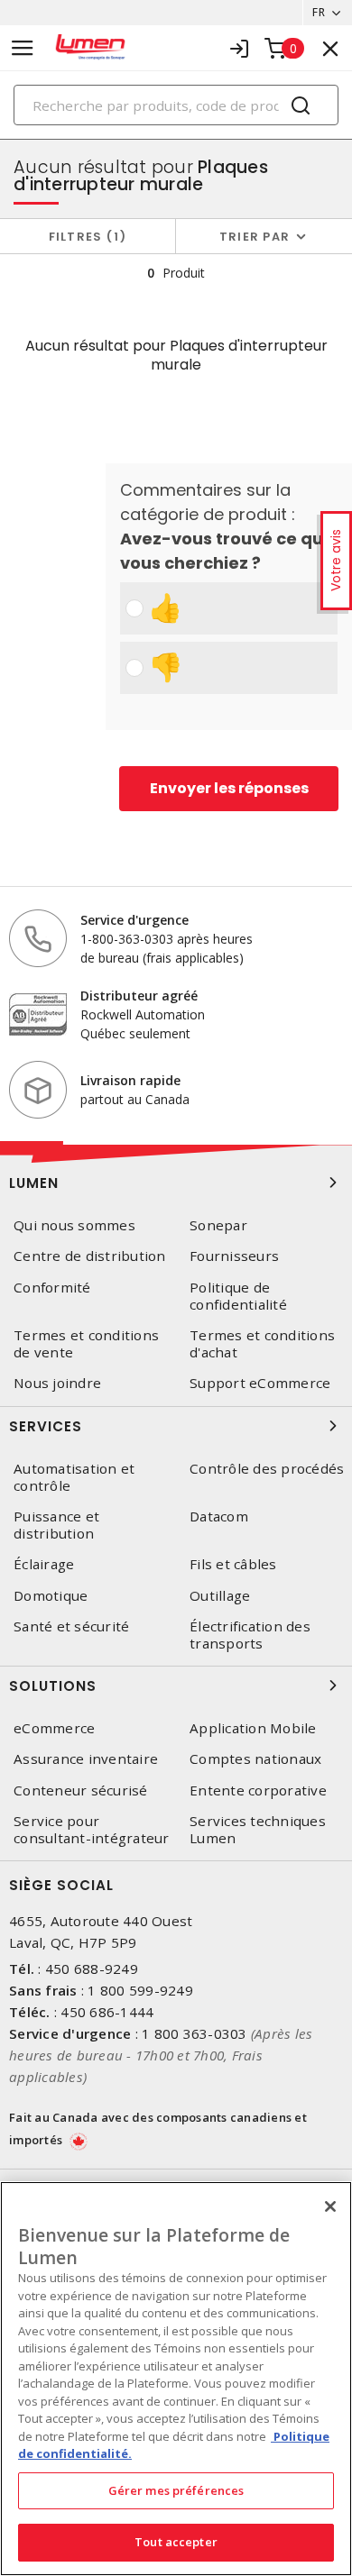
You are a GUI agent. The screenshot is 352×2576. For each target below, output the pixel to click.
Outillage (220, 1596)
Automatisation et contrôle (74, 1477)
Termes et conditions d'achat (262, 1344)
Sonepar (218, 1225)
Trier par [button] (255, 237)
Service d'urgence (134, 920)
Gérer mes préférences (176, 2490)
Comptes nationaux (255, 1759)
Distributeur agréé (139, 996)
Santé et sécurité (71, 1626)
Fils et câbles (233, 1564)
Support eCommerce (260, 1383)
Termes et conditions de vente (86, 1344)
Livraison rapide (130, 1080)
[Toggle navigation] (23, 48)
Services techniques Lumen (258, 1830)
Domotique (51, 1596)
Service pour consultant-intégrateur (92, 1830)
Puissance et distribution (56, 1525)
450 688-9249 (92, 1969)
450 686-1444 (107, 2012)
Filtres (84, 237)
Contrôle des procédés (267, 1469)
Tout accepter (176, 2542)
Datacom (219, 1516)
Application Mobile (253, 1728)
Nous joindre (57, 1383)
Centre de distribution (90, 1256)
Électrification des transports (250, 1635)
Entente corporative (258, 1790)
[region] (176, 2379)
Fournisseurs (234, 1256)
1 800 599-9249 (140, 1990)
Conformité (52, 1288)
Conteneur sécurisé (81, 1790)
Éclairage (44, 1564)
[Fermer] (330, 2206)
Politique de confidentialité (238, 1296)
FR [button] (319, 12)
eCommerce (54, 1728)
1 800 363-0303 (195, 2033)
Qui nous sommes (74, 1225)
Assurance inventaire (86, 1759)
